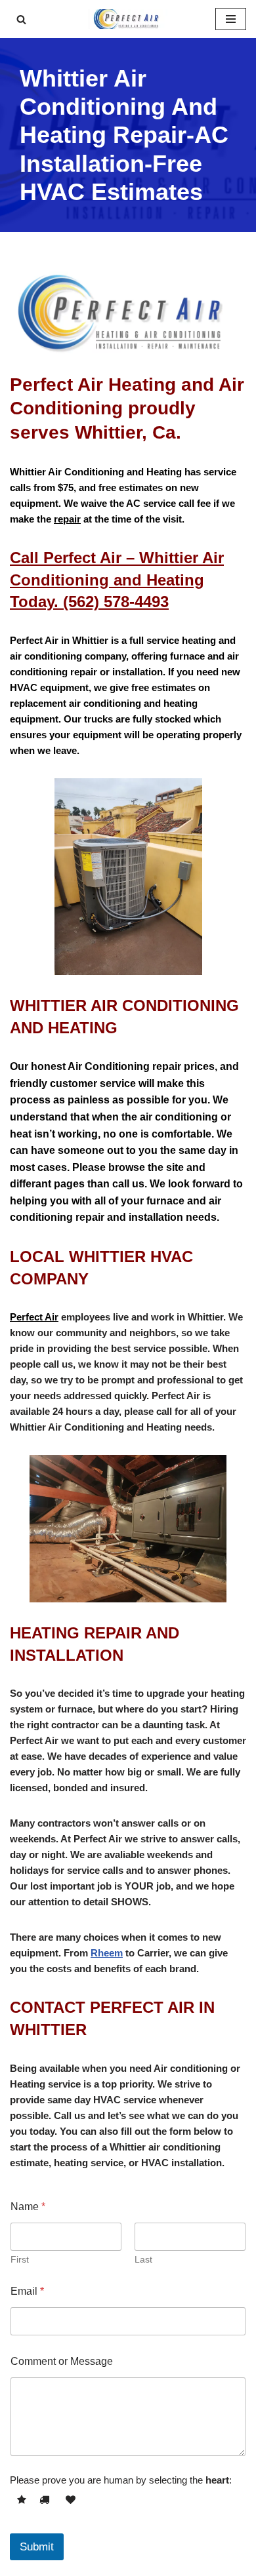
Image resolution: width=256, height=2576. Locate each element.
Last (143, 2259)
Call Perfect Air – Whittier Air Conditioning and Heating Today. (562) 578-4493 (117, 580)
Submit (37, 2547)
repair (67, 519)
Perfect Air (34, 1317)
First (20, 2259)
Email (27, 2291)
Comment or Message (62, 2361)
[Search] (21, 19)
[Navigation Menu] (231, 19)
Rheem (107, 1953)
